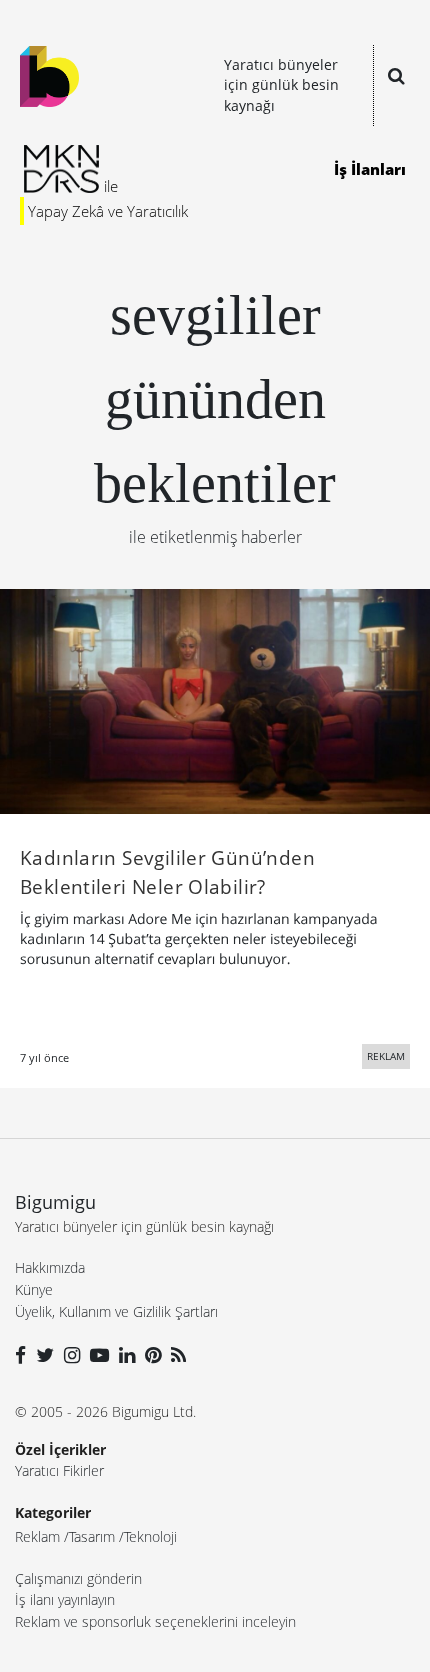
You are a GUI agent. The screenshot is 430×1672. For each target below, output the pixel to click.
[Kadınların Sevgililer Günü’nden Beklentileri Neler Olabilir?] (215, 700)
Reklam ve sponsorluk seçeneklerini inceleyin (155, 1621)
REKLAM (386, 1056)
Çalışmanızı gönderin (78, 1578)
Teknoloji (150, 1536)
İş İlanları (370, 169)
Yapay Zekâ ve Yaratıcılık (108, 211)
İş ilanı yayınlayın (65, 1599)
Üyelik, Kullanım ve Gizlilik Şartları (116, 1311)
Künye (34, 1289)
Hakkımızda (50, 1267)
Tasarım (92, 1536)
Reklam (37, 1536)
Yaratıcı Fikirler (59, 1470)
